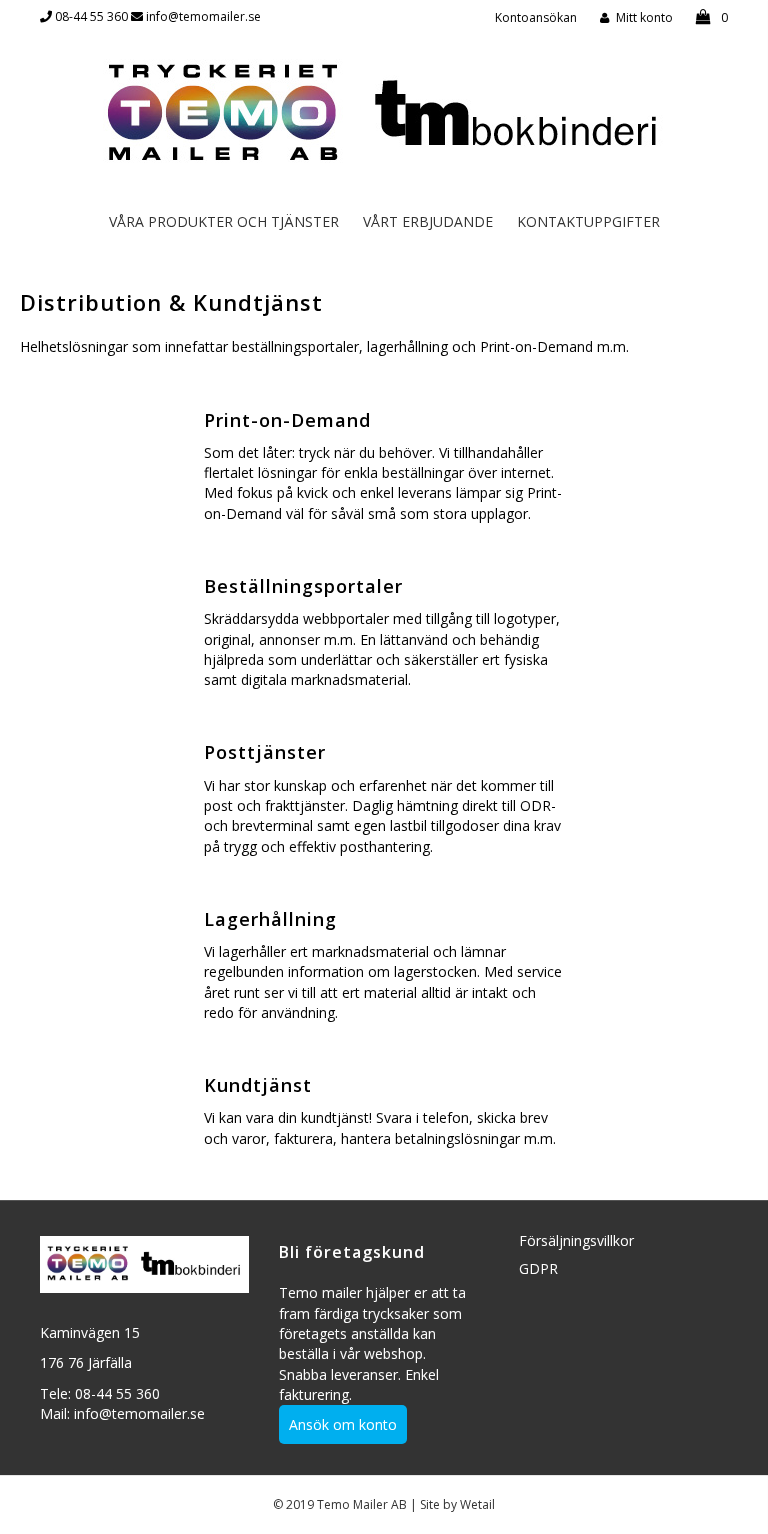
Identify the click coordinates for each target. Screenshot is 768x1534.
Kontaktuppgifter (588, 221)
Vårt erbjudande (428, 221)
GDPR (538, 1268)
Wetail (477, 1504)
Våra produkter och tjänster (224, 221)
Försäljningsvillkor (576, 1240)
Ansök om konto (343, 1424)
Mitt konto (644, 17)
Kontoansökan (536, 17)
